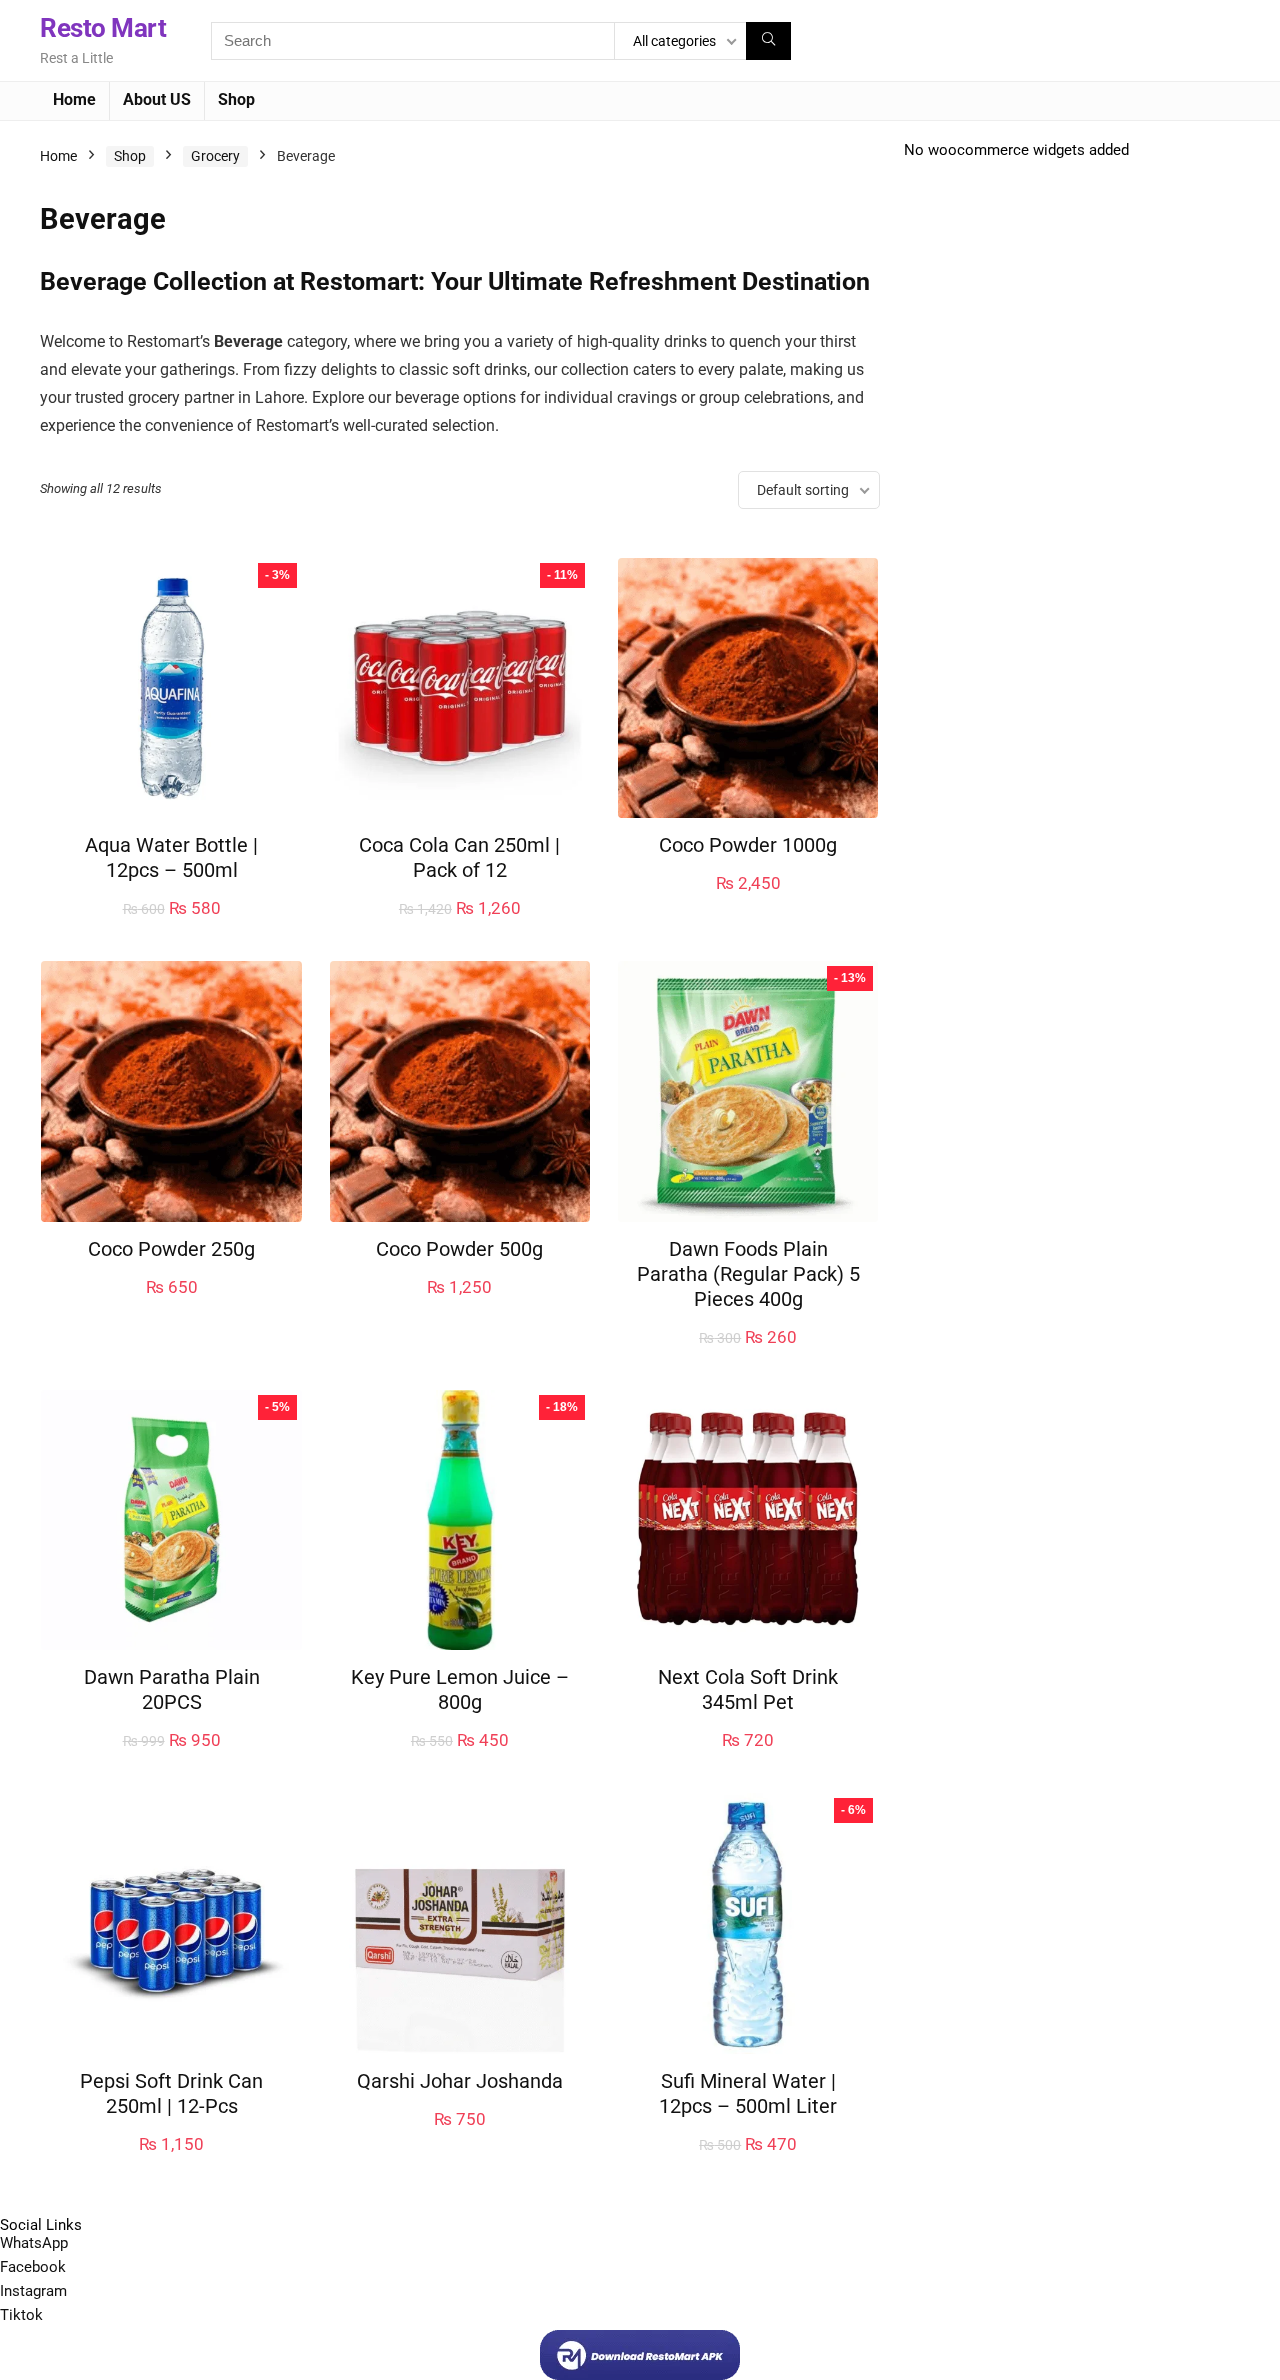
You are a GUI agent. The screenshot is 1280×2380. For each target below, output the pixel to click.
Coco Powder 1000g (748, 845)
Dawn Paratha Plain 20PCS (172, 1689)
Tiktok (21, 2315)
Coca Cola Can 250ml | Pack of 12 (459, 857)
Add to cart (171, 928)
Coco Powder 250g (171, 1249)
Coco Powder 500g (459, 1249)
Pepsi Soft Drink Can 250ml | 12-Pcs (171, 2093)
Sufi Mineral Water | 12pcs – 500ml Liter (748, 2093)
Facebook (33, 2267)
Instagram (33, 2291)
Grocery (215, 156)
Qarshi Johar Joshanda (460, 2081)
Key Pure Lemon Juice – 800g (460, 1689)
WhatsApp (34, 2243)
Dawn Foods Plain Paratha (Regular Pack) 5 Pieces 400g (748, 1274)
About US (157, 99)
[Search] (768, 41)
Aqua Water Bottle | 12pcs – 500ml (171, 857)
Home (74, 99)
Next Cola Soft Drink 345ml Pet (748, 1689)
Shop (236, 99)
